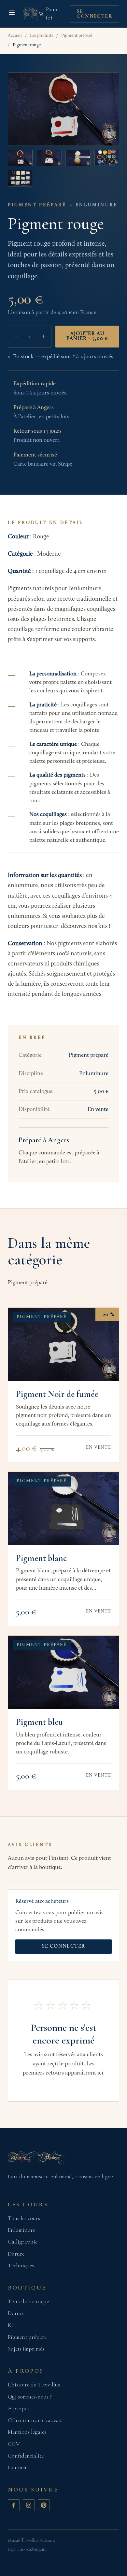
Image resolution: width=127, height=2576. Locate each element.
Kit (11, 2325)
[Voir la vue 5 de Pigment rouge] (20, 178)
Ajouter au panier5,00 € (87, 336)
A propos (19, 2408)
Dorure (16, 2254)
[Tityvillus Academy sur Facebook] (14, 2505)
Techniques (21, 2266)
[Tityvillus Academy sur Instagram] (29, 2505)
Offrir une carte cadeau (35, 2420)
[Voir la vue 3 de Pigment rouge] (78, 158)
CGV (14, 2444)
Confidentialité (26, 2456)
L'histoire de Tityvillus (34, 2385)
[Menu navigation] (12, 12)
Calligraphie (23, 2242)
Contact (17, 2468)
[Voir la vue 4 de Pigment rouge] (107, 158)
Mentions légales (27, 2432)
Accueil (15, 36)
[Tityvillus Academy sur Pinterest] (44, 2505)
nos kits (98, 926)
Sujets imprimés (26, 2349)
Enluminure (21, 2230)
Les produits (42, 36)
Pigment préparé (77, 36)
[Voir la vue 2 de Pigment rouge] (49, 158)
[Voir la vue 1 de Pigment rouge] (20, 158)
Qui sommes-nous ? (30, 2397)
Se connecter (94, 14)
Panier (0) (53, 14)
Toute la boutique (28, 2301)
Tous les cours (24, 2218)
